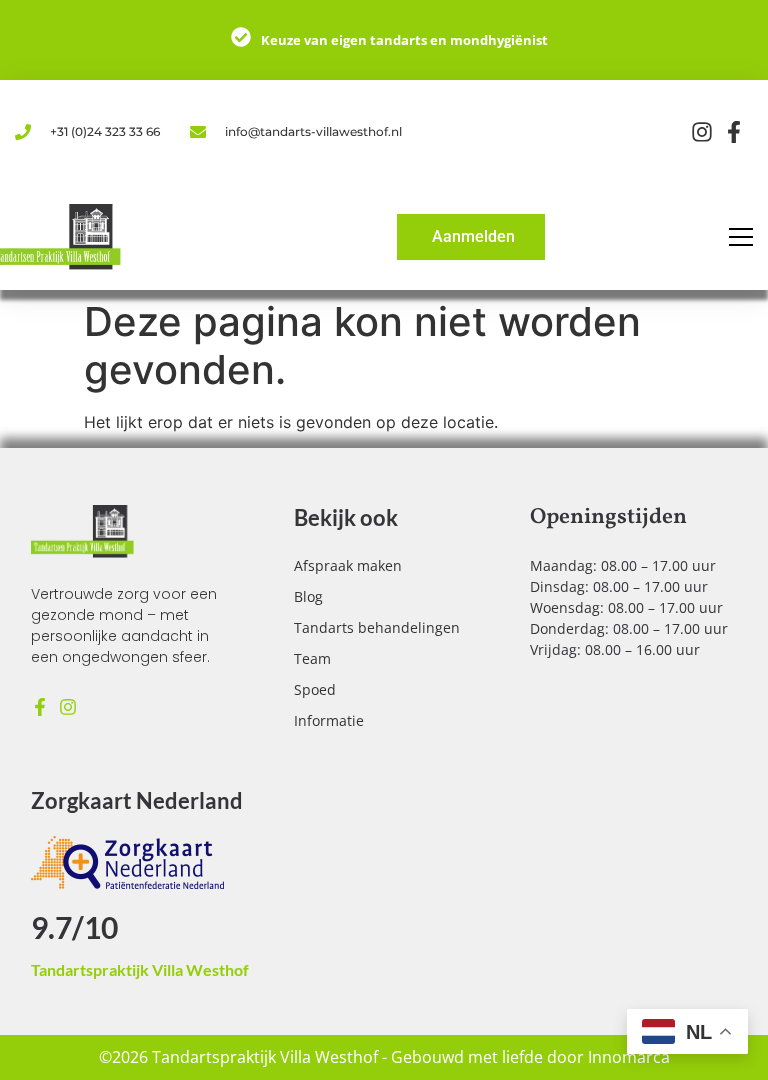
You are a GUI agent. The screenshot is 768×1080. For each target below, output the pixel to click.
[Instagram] (68, 707)
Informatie (329, 720)
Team (312, 658)
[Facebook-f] (40, 707)
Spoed (315, 689)
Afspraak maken (348, 565)
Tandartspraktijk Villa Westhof (140, 969)
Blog (308, 596)
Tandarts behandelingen (377, 627)
